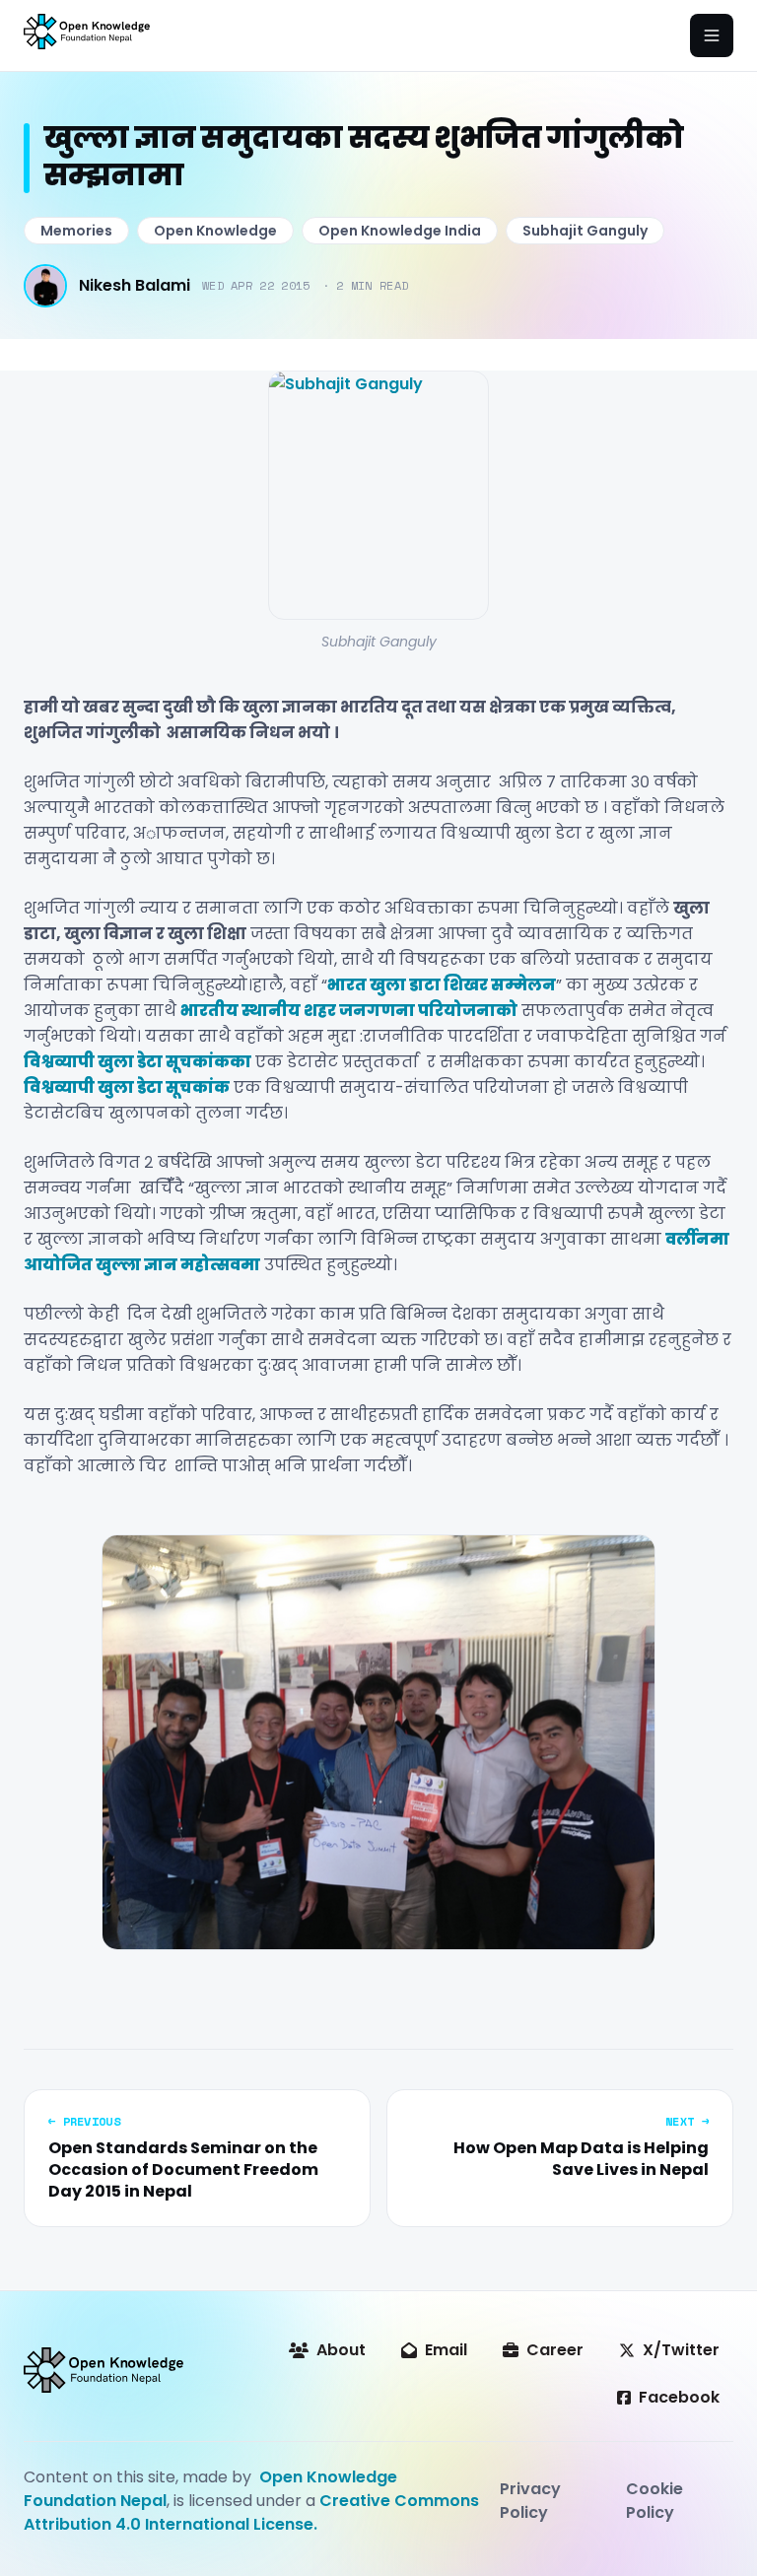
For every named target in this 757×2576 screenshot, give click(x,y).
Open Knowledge (215, 231)
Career (555, 2350)
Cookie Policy (654, 2501)
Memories (76, 231)
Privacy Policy (530, 2501)
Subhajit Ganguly (585, 231)
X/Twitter (681, 2350)
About (341, 2350)
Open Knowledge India (400, 231)
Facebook (679, 2397)
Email (446, 2350)
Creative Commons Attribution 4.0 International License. (251, 2512)
